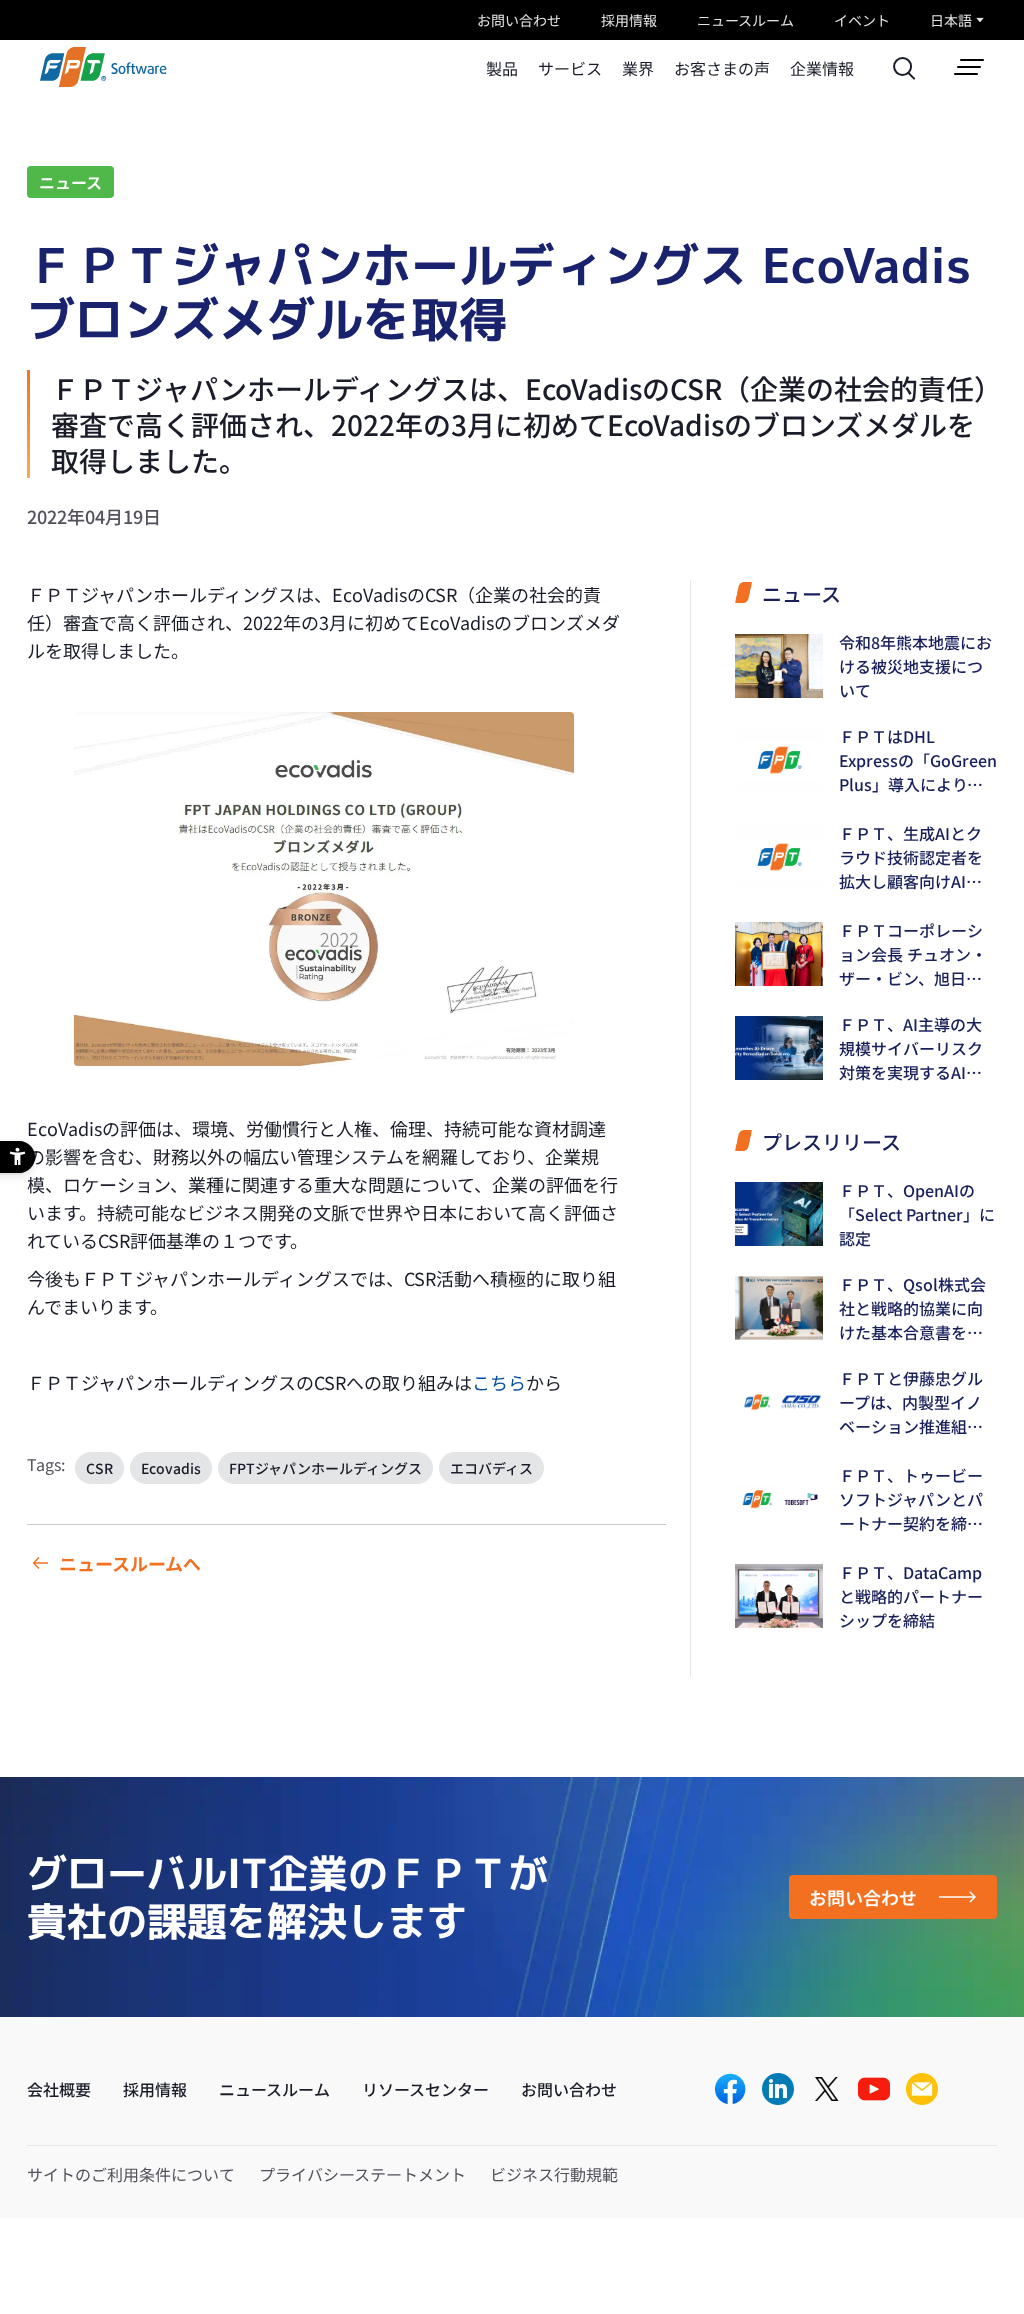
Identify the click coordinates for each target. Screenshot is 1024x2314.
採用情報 (629, 20)
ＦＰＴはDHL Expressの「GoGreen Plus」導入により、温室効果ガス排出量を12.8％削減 (918, 760)
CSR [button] (99, 1468)
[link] (103, 80)
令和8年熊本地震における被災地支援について (915, 666)
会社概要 (59, 2089)
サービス (570, 68)
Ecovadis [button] (171, 1468)
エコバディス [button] (491, 1468)
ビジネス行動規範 (554, 2174)
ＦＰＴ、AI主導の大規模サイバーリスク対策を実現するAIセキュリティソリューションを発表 (911, 1048)
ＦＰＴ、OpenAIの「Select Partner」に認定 (917, 1214)
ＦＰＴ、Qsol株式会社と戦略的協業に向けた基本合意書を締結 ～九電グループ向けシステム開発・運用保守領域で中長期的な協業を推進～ (912, 1308)
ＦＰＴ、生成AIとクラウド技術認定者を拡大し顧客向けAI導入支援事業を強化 (911, 857)
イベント (862, 20)
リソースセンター (425, 2089)
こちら (499, 1382)
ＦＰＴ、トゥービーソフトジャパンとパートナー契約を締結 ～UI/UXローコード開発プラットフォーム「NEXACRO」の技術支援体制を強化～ (917, 1499)
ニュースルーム (745, 20)
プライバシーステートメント (362, 2174)
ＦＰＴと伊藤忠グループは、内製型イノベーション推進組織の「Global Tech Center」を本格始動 (912, 1402)
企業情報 (822, 68)
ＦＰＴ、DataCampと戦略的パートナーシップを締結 (911, 1596)
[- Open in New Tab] (730, 2090)
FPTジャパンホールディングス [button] (325, 1468)
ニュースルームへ (130, 1563)
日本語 (951, 20)
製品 (502, 68)
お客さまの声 (722, 68)
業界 (638, 68)
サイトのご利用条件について (131, 2174)
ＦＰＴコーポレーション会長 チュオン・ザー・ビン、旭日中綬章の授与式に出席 (913, 954)
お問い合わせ (519, 20)
